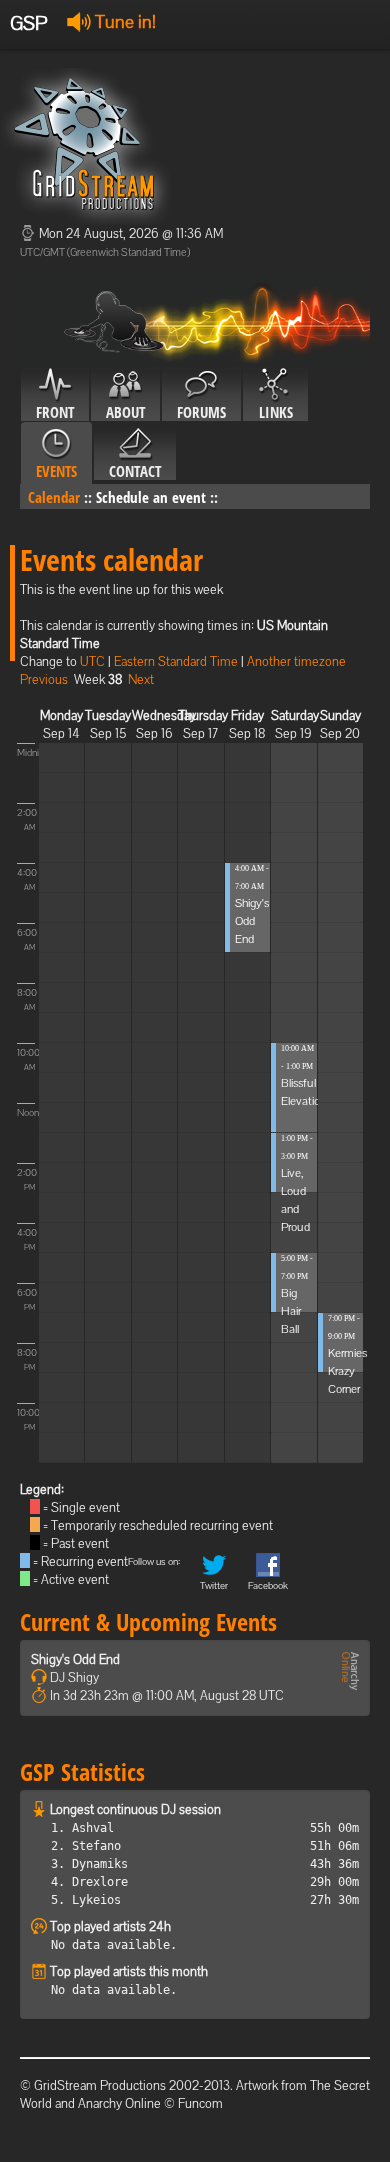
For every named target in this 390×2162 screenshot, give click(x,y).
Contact (135, 471)
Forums (201, 412)
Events (56, 471)
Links (276, 412)
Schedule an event (151, 497)
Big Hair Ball (291, 1311)
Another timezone (296, 661)
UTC (92, 661)
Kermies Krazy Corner (347, 1371)
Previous (44, 679)
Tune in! (123, 21)
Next (141, 679)
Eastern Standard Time (176, 661)
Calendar (54, 497)
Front (55, 412)
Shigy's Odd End (252, 921)
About (125, 412)
